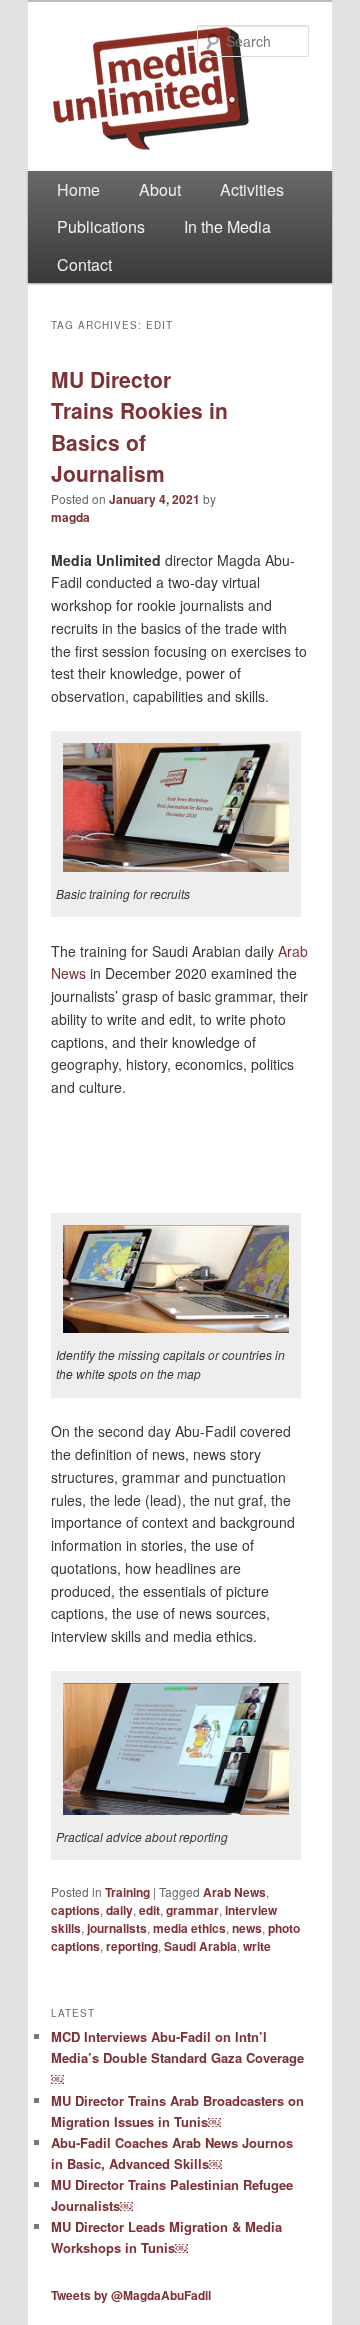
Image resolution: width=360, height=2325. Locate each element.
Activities (252, 189)
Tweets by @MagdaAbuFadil (131, 2295)
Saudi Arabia (200, 1946)
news (247, 1928)
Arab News (234, 1892)
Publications (101, 226)
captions (75, 1910)
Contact (84, 264)
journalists (117, 1928)
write (257, 1946)
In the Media (227, 226)
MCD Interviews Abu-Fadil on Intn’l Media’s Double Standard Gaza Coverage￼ (177, 2057)
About (160, 189)
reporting (132, 1946)
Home (78, 189)
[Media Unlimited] (180, 88)
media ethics (189, 1928)
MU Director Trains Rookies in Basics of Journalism (139, 426)
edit (149, 1910)
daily (119, 1910)
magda (70, 517)
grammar (192, 1910)
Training (127, 1892)
